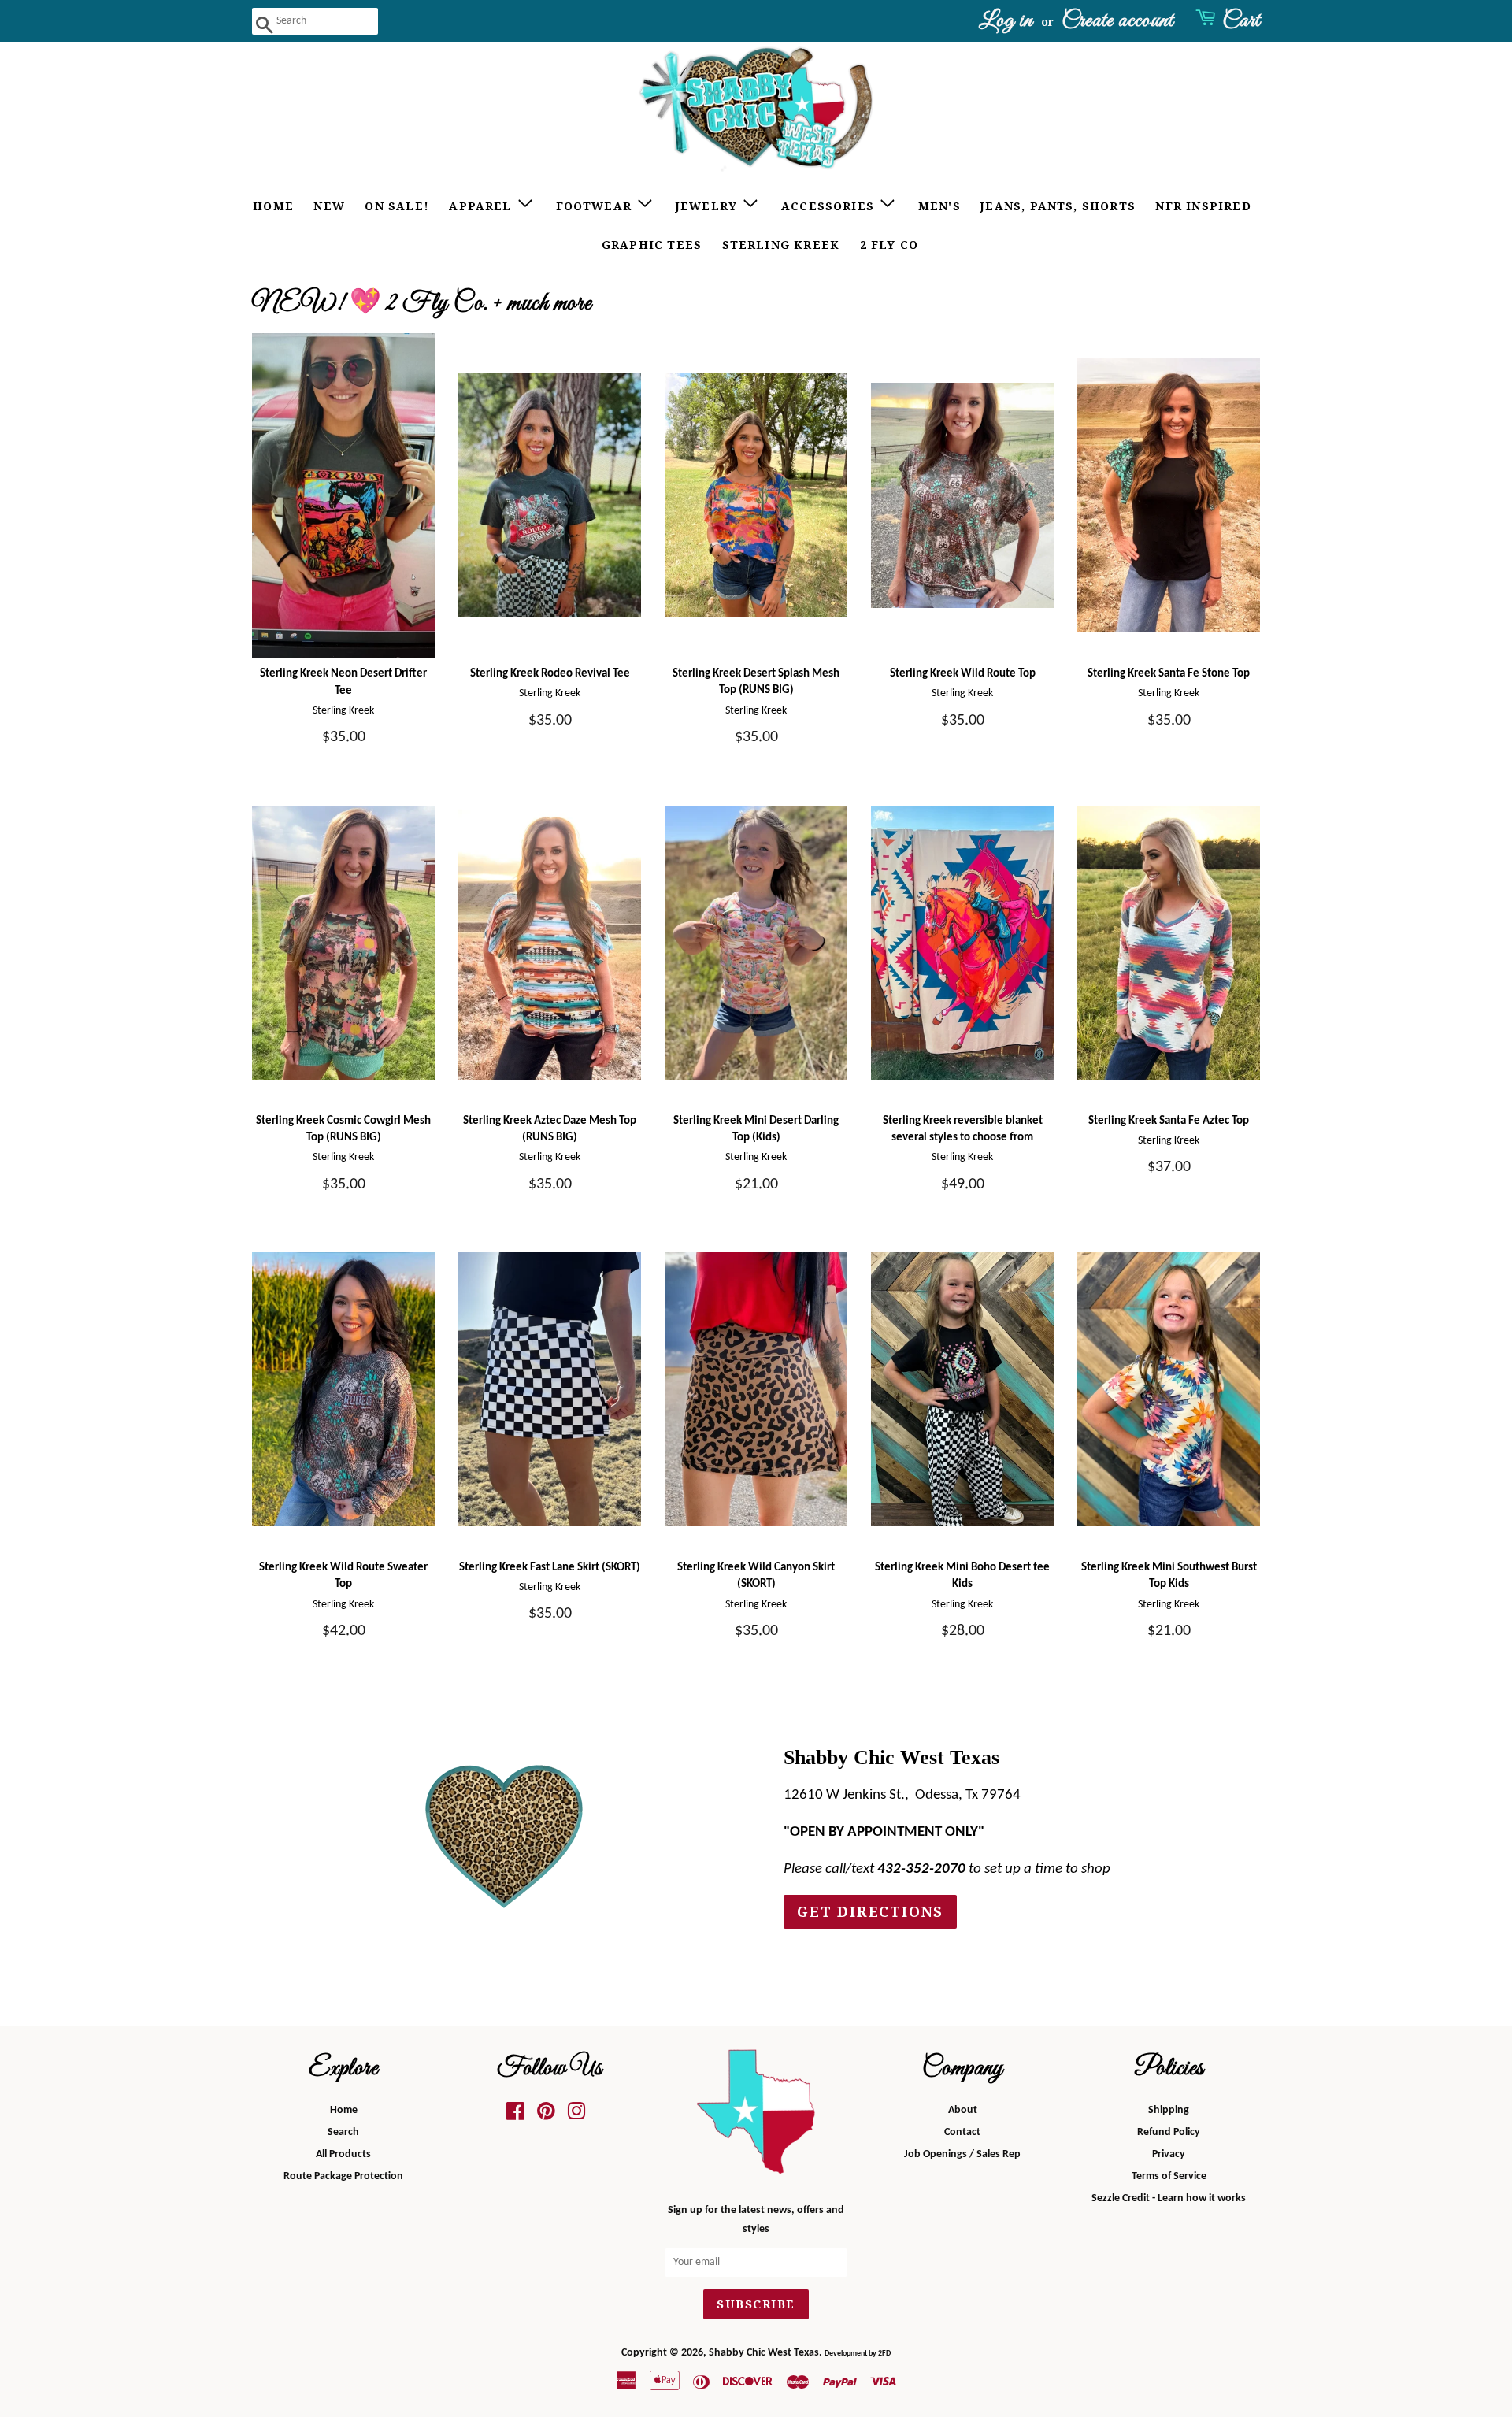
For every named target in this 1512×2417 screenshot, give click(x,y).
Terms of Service (1169, 2176)
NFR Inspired (1203, 206)
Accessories (830, 206)
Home (273, 206)
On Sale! (397, 206)
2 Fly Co (889, 245)
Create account (1117, 21)
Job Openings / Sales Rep (962, 2154)
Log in (1006, 21)
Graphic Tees (652, 245)
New (329, 206)
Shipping (1169, 2110)
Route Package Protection (343, 2176)
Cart (1241, 21)
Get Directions (870, 1912)
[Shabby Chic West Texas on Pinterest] (546, 2116)
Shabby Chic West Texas (764, 2353)
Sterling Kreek (781, 245)
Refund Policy (1169, 2132)
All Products (343, 2154)
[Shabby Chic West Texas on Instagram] (576, 2116)
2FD (884, 2354)
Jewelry (709, 206)
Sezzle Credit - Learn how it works (1169, 2198)
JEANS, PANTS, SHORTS (1058, 206)
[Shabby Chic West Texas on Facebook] (515, 2116)
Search (343, 2132)
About (963, 2110)
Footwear (596, 206)
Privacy (1169, 2154)
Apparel (482, 206)
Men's (939, 206)
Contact (962, 2132)
